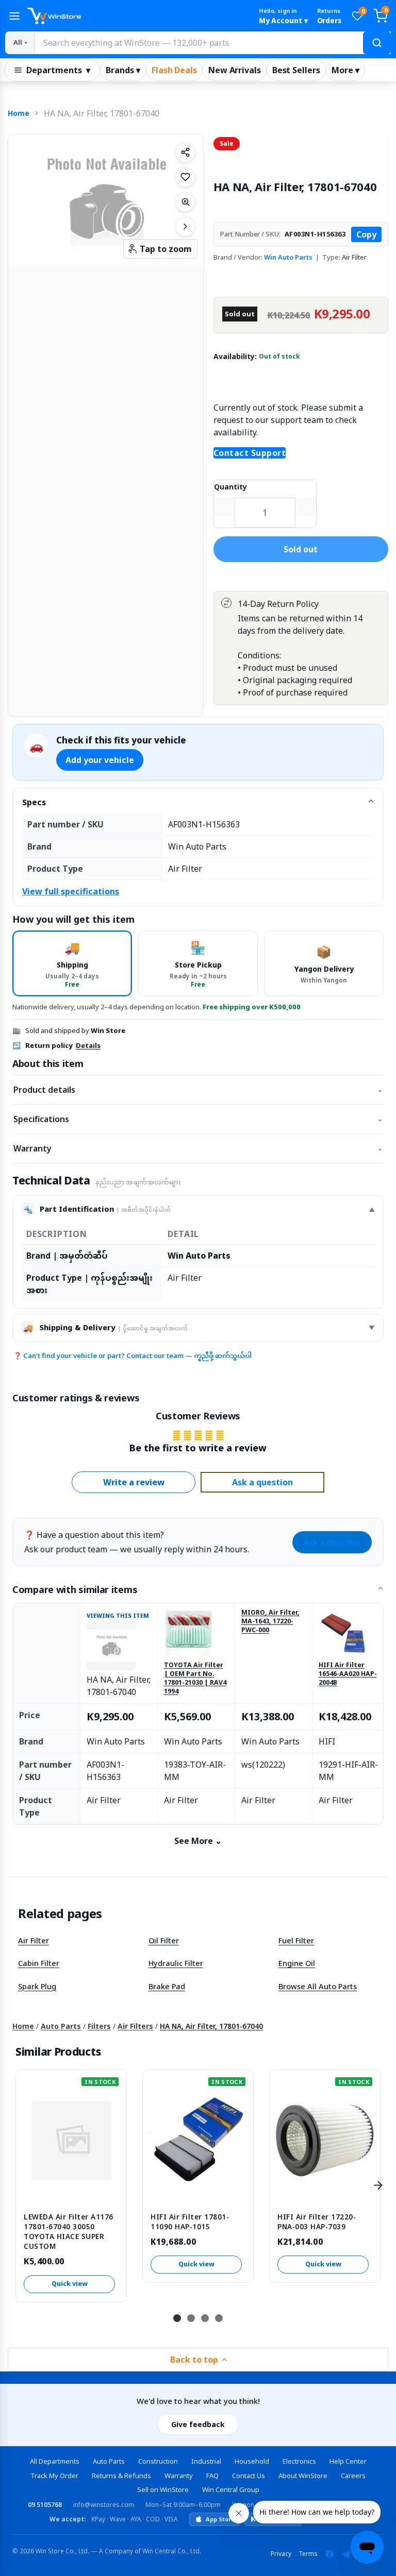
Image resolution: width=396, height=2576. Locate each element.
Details (88, 1045)
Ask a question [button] (262, 1482)
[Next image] (185, 227)
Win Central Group (231, 2489)
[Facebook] (329, 2554)
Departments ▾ (58, 70)
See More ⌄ (198, 1841)
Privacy (281, 2554)
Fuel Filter (296, 1940)
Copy (366, 234)
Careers (353, 2476)
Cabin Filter (39, 1963)
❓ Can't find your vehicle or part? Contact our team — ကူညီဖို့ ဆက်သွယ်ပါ (133, 1355)
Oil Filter (164, 1940)
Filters (99, 2026)
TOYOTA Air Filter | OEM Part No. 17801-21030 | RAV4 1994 (195, 1678)
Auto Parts (61, 2026)
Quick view (70, 2284)
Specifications (198, 1119)
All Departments (55, 2461)
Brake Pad (167, 1986)
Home (19, 113)
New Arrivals (235, 70)
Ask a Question (332, 1542)
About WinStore (303, 2476)
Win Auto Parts (288, 257)
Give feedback (198, 2424)
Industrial (206, 2461)
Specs (34, 802)
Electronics (299, 2461)
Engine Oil (297, 1963)
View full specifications (71, 891)
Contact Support (250, 453)
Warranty (198, 1148)
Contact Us (249, 2476)
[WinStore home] (138, 16)
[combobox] (212, 43)
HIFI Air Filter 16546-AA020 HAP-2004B (348, 1674)
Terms (308, 2554)
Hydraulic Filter (176, 1963)
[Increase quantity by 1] (306, 507)
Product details (198, 1090)
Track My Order (54, 2476)
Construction (158, 2461)
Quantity (230, 487)
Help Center (348, 2461)
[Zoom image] (185, 202)
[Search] (377, 43)
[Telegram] (346, 2554)
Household (252, 2461)
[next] (378, 2185)
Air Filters (135, 2026)
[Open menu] (14, 16)
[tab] (72, 963)
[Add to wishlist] (185, 177)
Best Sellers (296, 70)
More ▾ (345, 70)
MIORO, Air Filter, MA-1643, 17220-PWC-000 (270, 1621)
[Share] (185, 152)
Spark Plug (37, 1986)
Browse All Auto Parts (318, 1986)
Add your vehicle (100, 760)
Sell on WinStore (163, 2489)
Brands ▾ (123, 70)
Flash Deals (174, 70)
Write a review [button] (134, 1482)
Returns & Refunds (121, 2476)
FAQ (212, 2476)
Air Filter (34, 1940)
